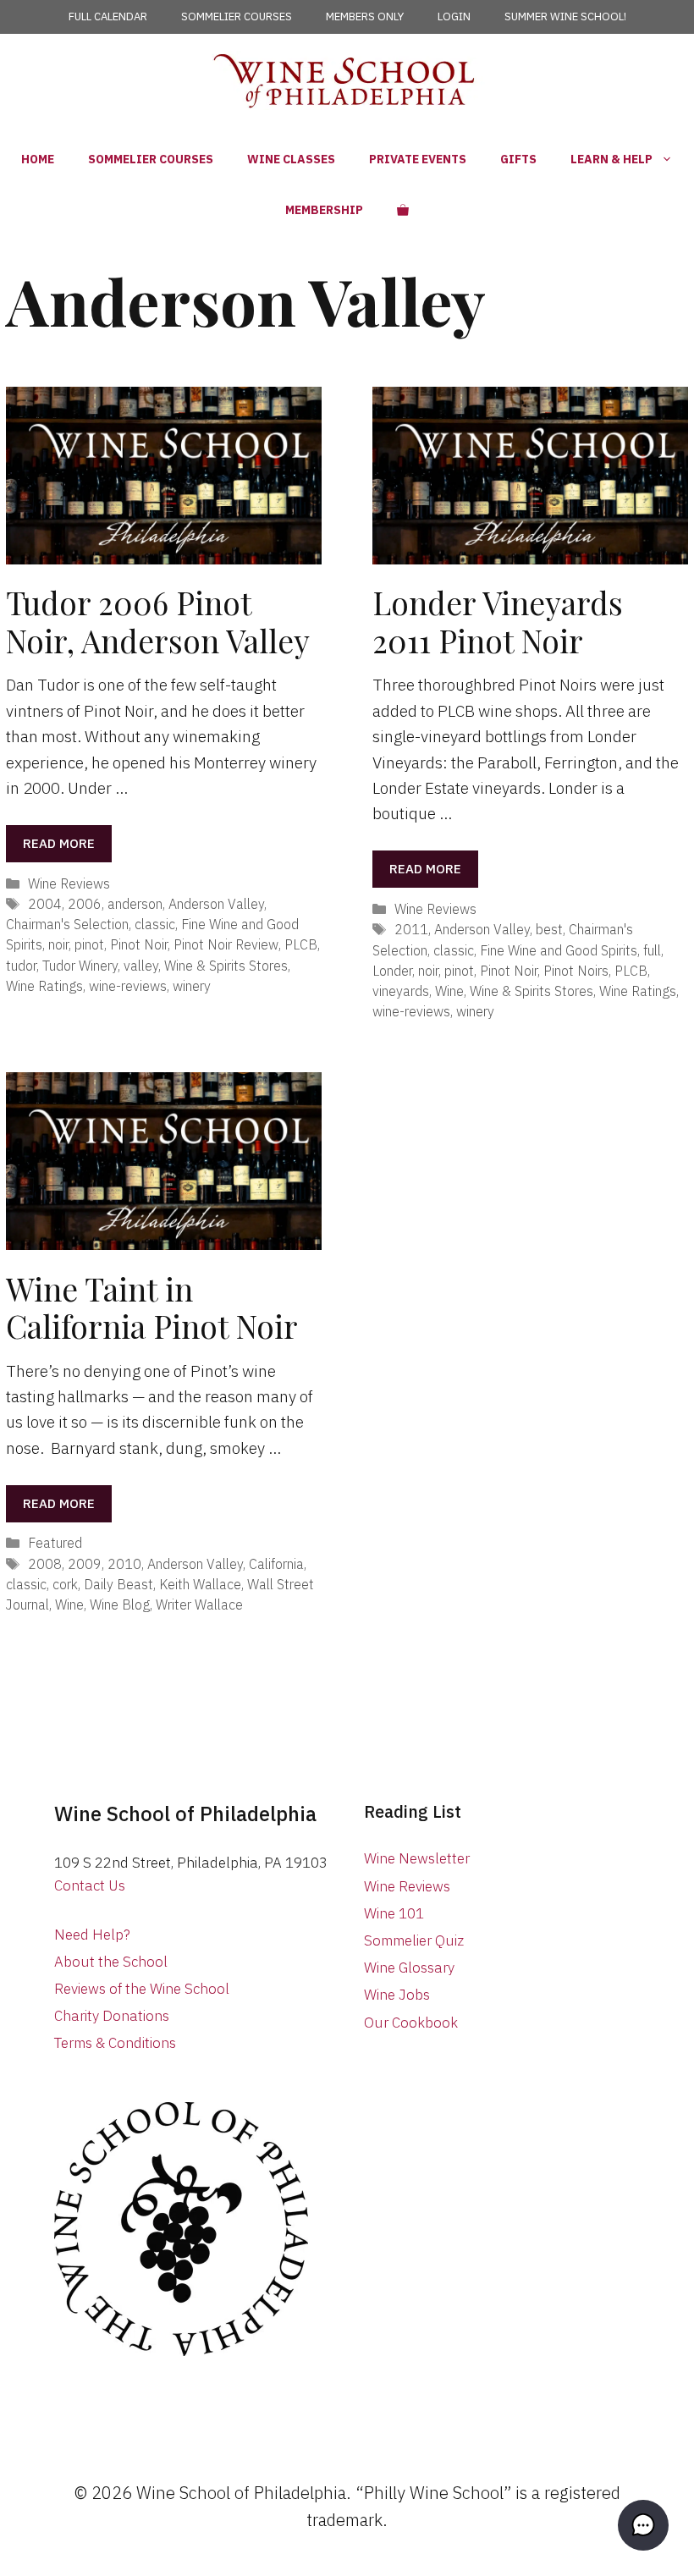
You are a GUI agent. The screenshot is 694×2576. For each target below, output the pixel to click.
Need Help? (92, 1935)
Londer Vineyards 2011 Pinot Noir (498, 621)
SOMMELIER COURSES (237, 17)
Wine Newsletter (417, 1858)
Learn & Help (611, 159)
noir (58, 944)
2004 (45, 903)
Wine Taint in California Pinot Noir (152, 1307)
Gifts (518, 159)
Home (38, 159)
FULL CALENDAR (108, 17)
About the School (111, 1962)
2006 (85, 903)
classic (155, 924)
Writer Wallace (199, 1604)
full (652, 950)
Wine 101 (394, 1913)
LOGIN (454, 17)
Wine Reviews (69, 883)
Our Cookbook (411, 2023)
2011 (411, 929)
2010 (124, 1563)
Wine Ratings (44, 985)
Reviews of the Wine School (142, 1989)
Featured (55, 1542)
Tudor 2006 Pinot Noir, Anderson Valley (158, 621)
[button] (643, 2525)
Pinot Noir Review (226, 944)
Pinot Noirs (576, 970)
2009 (85, 1563)
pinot (89, 944)
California (276, 1563)
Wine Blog (120, 1604)
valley (141, 965)
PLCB (301, 944)
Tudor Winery (80, 965)
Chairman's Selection (67, 924)
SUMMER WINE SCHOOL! (565, 17)
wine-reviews (128, 985)
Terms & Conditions (115, 2043)
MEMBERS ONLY (365, 17)
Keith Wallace (200, 1584)
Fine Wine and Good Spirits (559, 950)
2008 (45, 1563)
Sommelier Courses (151, 159)
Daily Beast (118, 1584)
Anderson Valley (216, 903)
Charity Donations (112, 2016)
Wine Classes (291, 159)
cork (65, 1584)
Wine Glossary (409, 1968)
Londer (392, 970)
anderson (135, 903)
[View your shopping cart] (403, 210)
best (549, 929)
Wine (449, 991)
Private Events (418, 159)
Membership (324, 210)
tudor (21, 965)
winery (192, 985)
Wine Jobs (397, 1995)
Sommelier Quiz (414, 1940)
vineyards (401, 991)
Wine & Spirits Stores (226, 965)
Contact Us (90, 1885)
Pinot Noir (139, 944)
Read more (59, 843)
